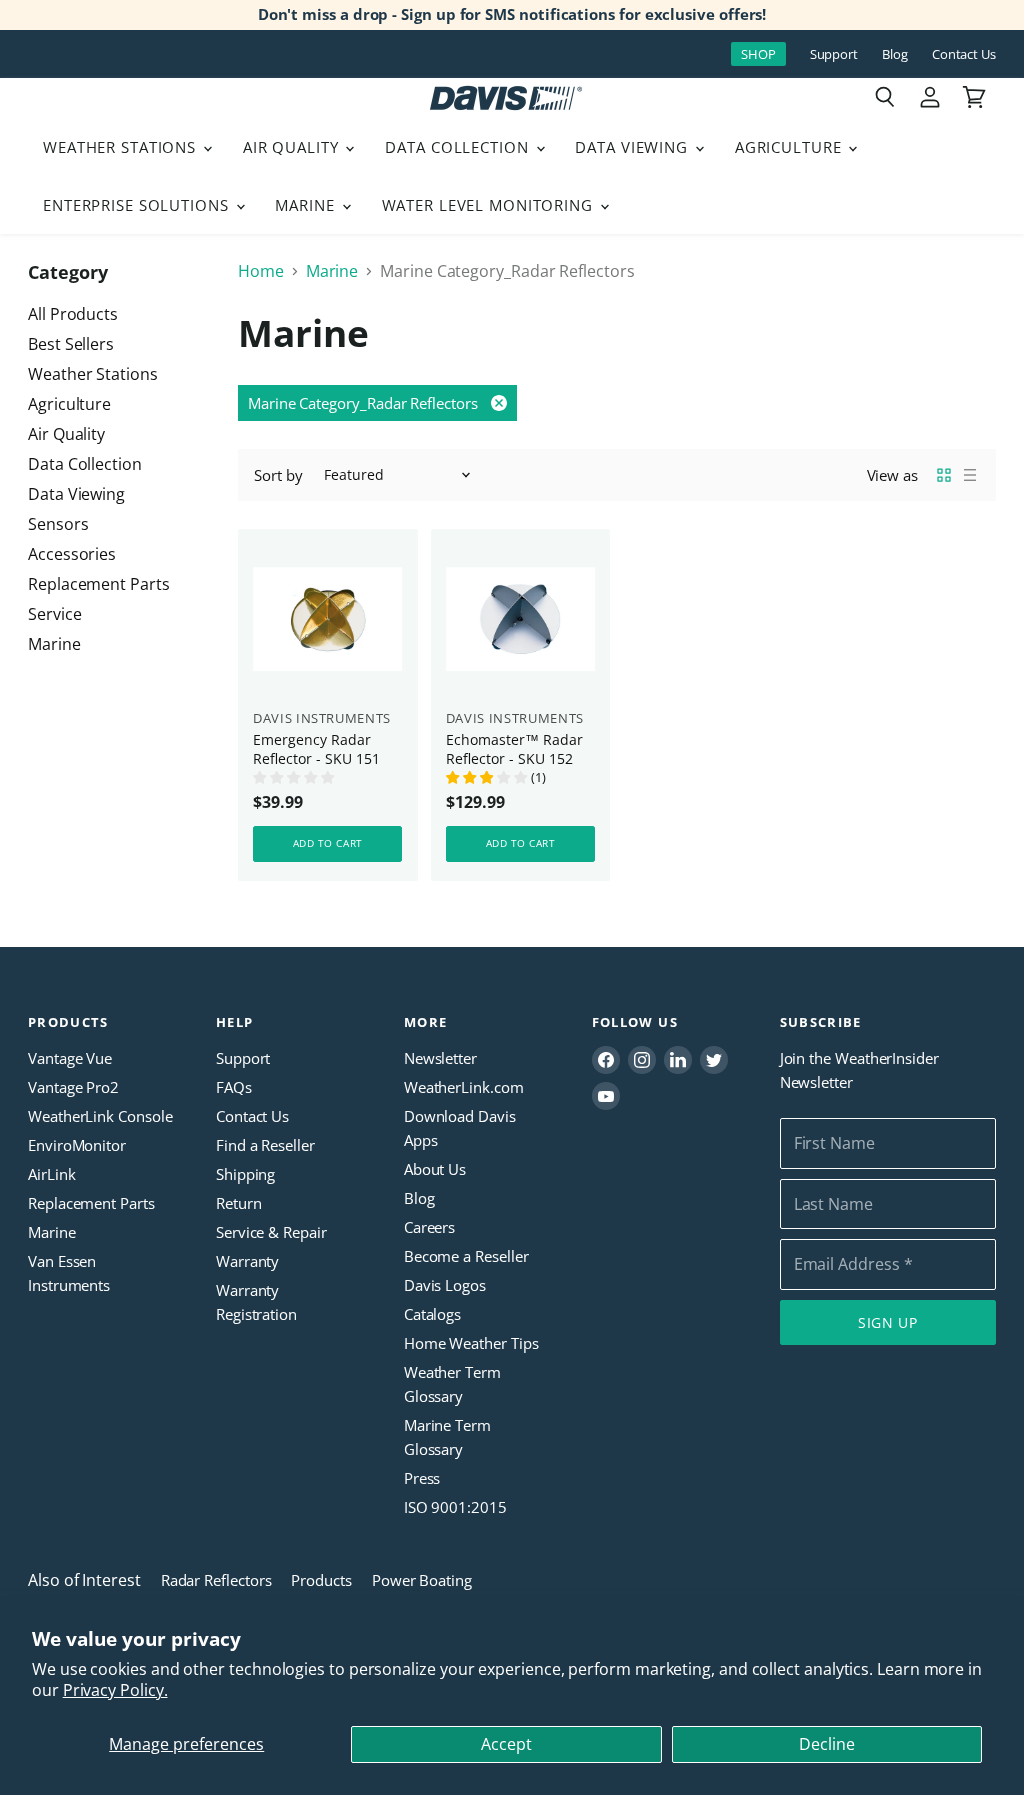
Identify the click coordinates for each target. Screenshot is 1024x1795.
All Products (73, 314)
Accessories (72, 554)
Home (261, 271)
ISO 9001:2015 (455, 1507)
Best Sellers (71, 344)
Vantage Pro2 (73, 1087)
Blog (895, 54)
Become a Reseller (466, 1256)
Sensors (58, 524)
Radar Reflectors (216, 1580)
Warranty (247, 1261)
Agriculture (791, 147)
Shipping (245, 1174)
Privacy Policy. (115, 1690)
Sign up (888, 1322)
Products (321, 1580)
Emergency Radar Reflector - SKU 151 (316, 749)
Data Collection (459, 147)
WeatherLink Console (100, 1116)
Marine (307, 205)
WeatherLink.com (464, 1087)
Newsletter (440, 1058)
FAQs (234, 1087)
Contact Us (964, 54)
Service (54, 614)
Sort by (278, 475)
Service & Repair (271, 1232)
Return (239, 1203)
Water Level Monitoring (490, 205)
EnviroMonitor (77, 1145)
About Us (435, 1169)
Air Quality (293, 147)
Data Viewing (633, 147)
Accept (506, 1744)
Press (422, 1478)
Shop (758, 54)
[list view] (970, 475)
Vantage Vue (70, 1058)
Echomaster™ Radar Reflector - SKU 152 (514, 749)
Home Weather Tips (471, 1343)
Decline (827, 1744)
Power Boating (422, 1580)
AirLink (51, 1174)
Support (834, 54)
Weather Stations (122, 147)
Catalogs (432, 1314)
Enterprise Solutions (138, 205)
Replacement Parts (99, 584)
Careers (429, 1227)
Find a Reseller (265, 1145)
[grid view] (944, 475)
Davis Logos (445, 1285)
